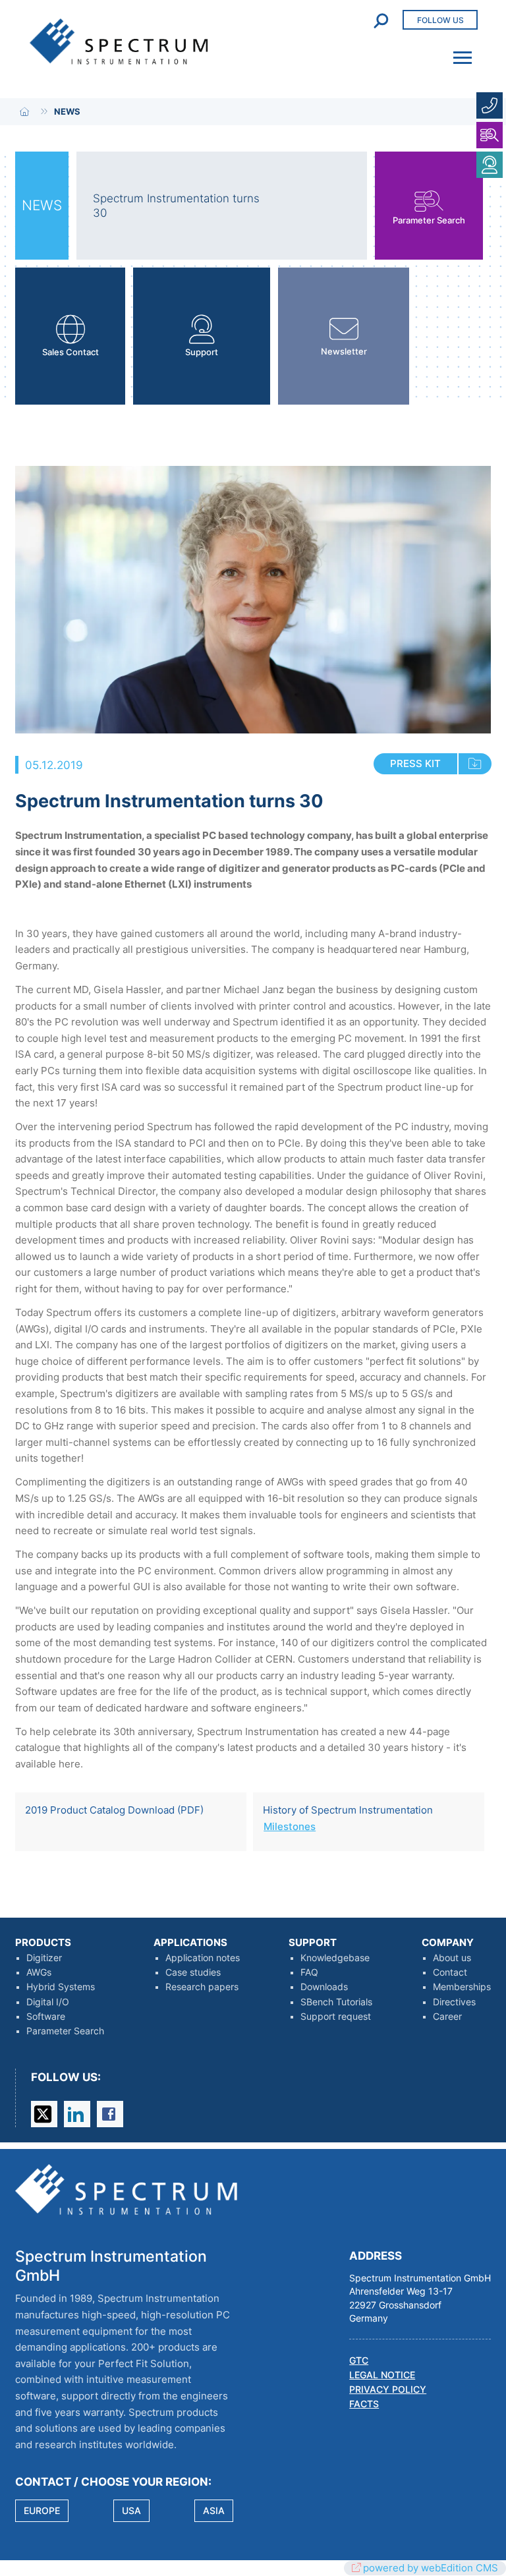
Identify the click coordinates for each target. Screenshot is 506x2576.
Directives (454, 2002)
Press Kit (415, 763)
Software (46, 2017)
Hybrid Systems (61, 1987)
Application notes (203, 1958)
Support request (336, 2017)
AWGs (39, 1972)
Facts (364, 2404)
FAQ (309, 1972)
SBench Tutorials (336, 2002)
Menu (459, 49)
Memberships (462, 1987)
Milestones (290, 1826)
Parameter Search (65, 2031)
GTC (359, 2361)
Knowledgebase (335, 1958)
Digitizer (44, 1958)
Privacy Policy (388, 2390)
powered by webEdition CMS (431, 2568)
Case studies (193, 1972)
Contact (450, 1972)
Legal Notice (382, 2375)
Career (447, 2017)
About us (452, 1958)
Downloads (324, 1987)
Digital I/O (48, 2002)
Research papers (202, 1987)
